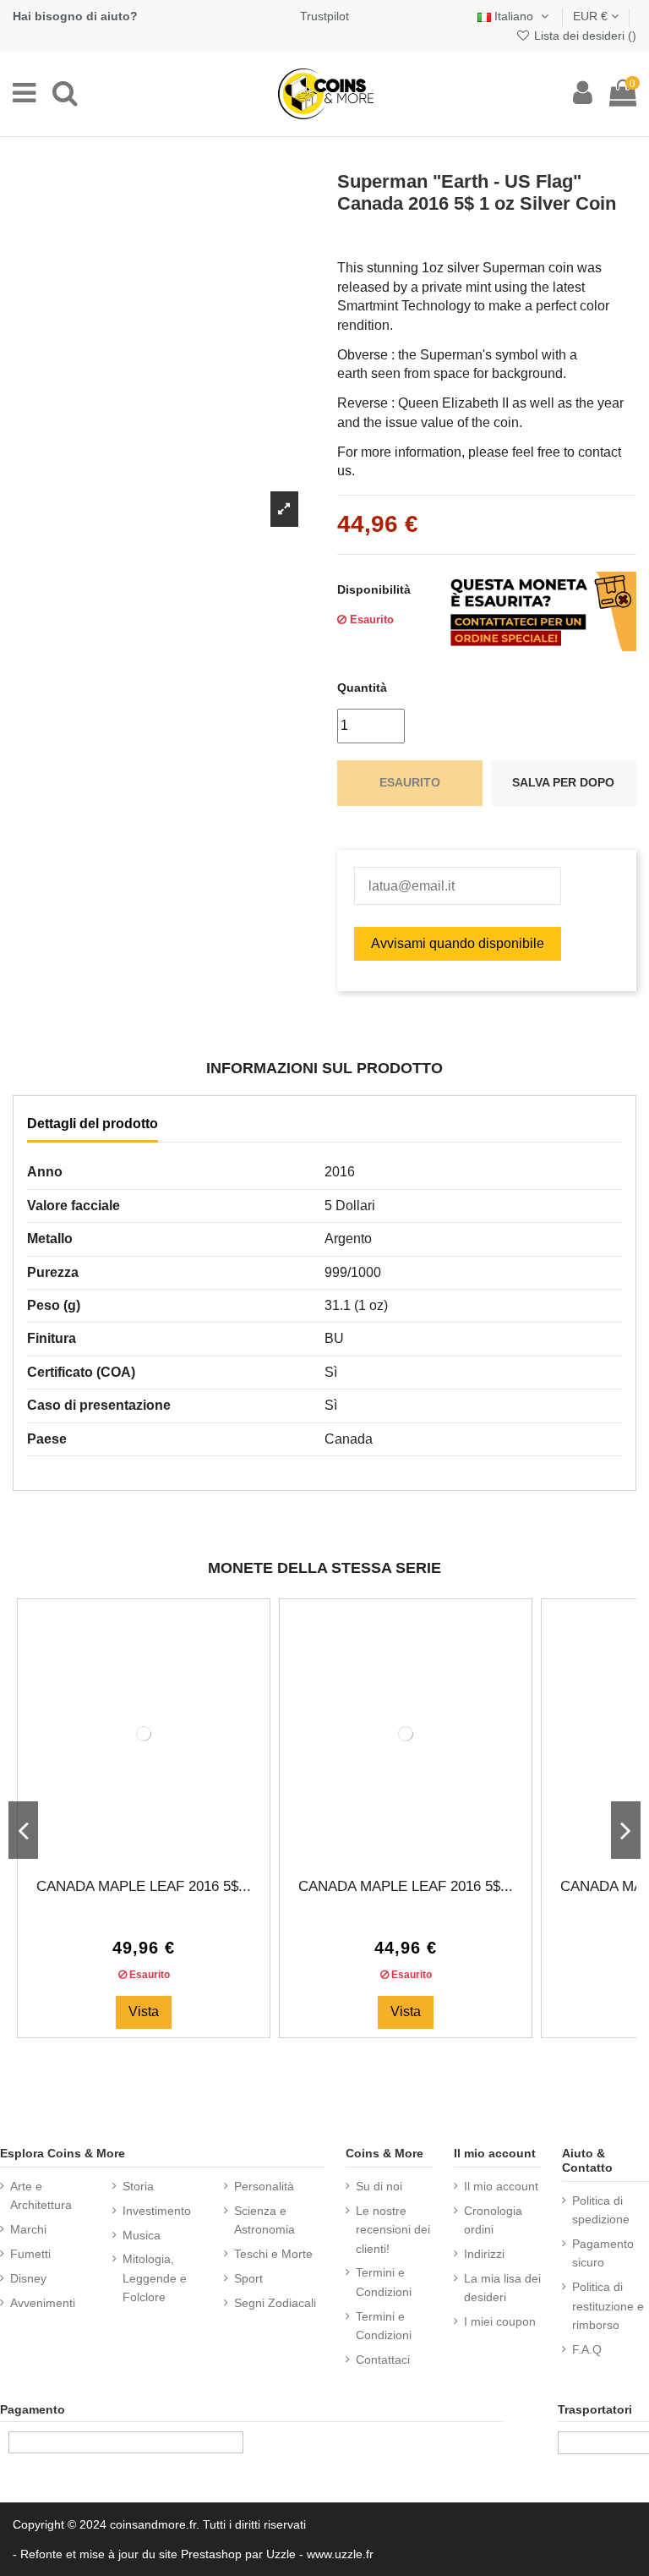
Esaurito (410, 782)
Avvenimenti (43, 2303)
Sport (248, 2278)
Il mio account (501, 2186)
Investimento (157, 2211)
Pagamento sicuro (603, 2253)
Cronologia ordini (493, 2220)
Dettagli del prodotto (93, 1124)
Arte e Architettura (41, 2195)
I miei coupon (500, 2321)
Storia (138, 2186)
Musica (142, 2235)
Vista (144, 2011)
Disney (28, 2278)
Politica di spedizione (601, 2210)
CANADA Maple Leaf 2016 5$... (144, 1886)
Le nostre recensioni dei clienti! (393, 2230)
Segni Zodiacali (275, 2303)
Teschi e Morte (273, 2254)
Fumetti (30, 2254)
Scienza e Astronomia (265, 2220)
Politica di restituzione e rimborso (608, 2306)
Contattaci (383, 2360)
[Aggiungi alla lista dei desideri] (130, 1844)
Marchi (28, 2229)
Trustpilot (324, 16)
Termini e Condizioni (384, 2282)
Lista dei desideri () (584, 36)
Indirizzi (484, 2254)
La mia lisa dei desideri (502, 2288)
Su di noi (379, 2186)
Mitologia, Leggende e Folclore (155, 2278)
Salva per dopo (563, 782)
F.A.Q (587, 2349)
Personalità (264, 2186)
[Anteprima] (157, 1844)
